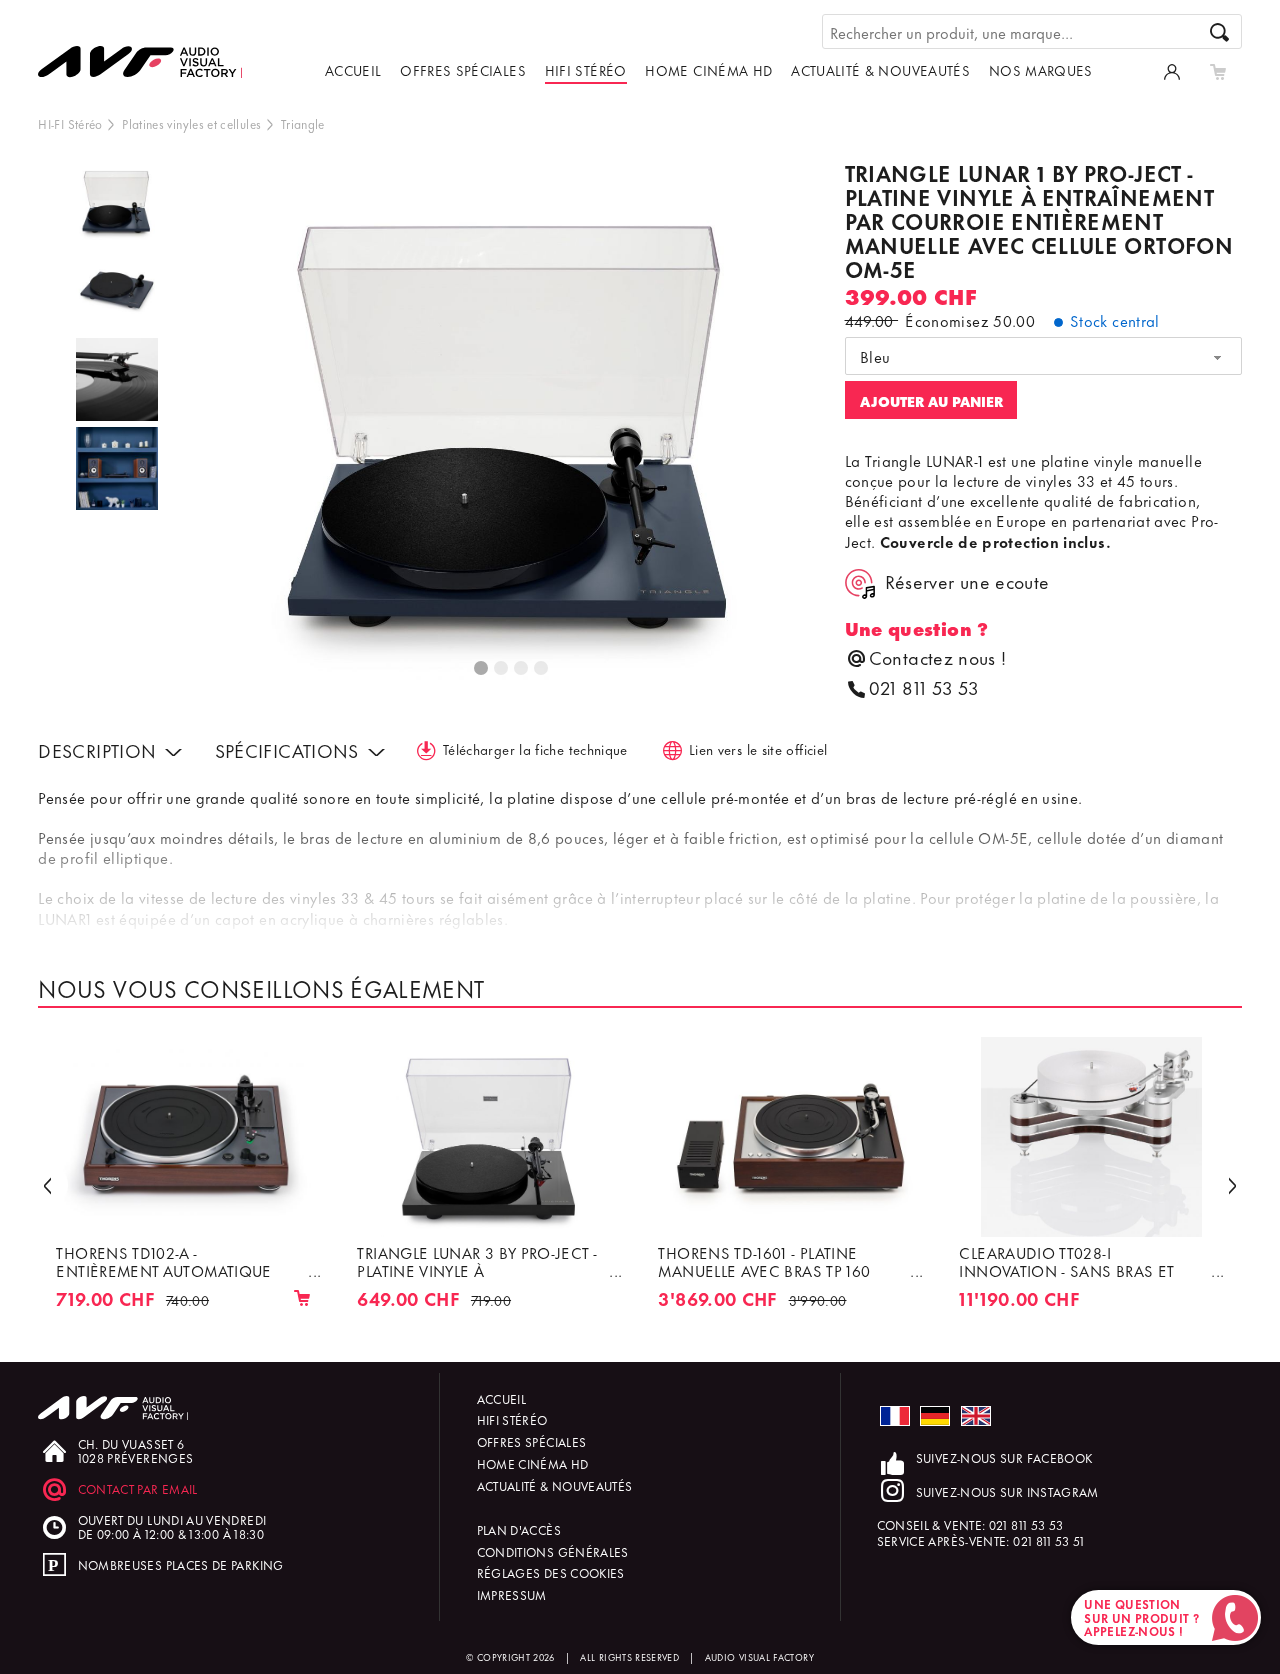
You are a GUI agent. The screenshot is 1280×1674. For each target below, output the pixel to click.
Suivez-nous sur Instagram (1007, 1491)
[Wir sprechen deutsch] (935, 1416)
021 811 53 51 (1049, 1540)
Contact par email (138, 1488)
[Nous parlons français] (895, 1416)
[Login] (1172, 70)
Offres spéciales (463, 69)
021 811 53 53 (924, 687)
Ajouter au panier (931, 400)
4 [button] (542, 669)
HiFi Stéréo (586, 69)
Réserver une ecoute (967, 582)
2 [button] (502, 669)
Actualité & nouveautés (880, 69)
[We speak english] (976, 1416)
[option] (116, 205)
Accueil (353, 69)
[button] (46, 1184)
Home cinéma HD (708, 69)
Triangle (303, 123)
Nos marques (1041, 69)
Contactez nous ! (938, 657)
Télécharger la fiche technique (535, 748)
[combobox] (1043, 356)
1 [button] (482, 669)
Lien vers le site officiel (758, 748)
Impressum (512, 1594)
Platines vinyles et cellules (191, 123)
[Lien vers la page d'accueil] (148, 47)
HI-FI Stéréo (70, 123)
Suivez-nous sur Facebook (1004, 1457)
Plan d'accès (519, 1529)
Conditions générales (553, 1551)
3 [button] (522, 669)
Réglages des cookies (551, 1572)
